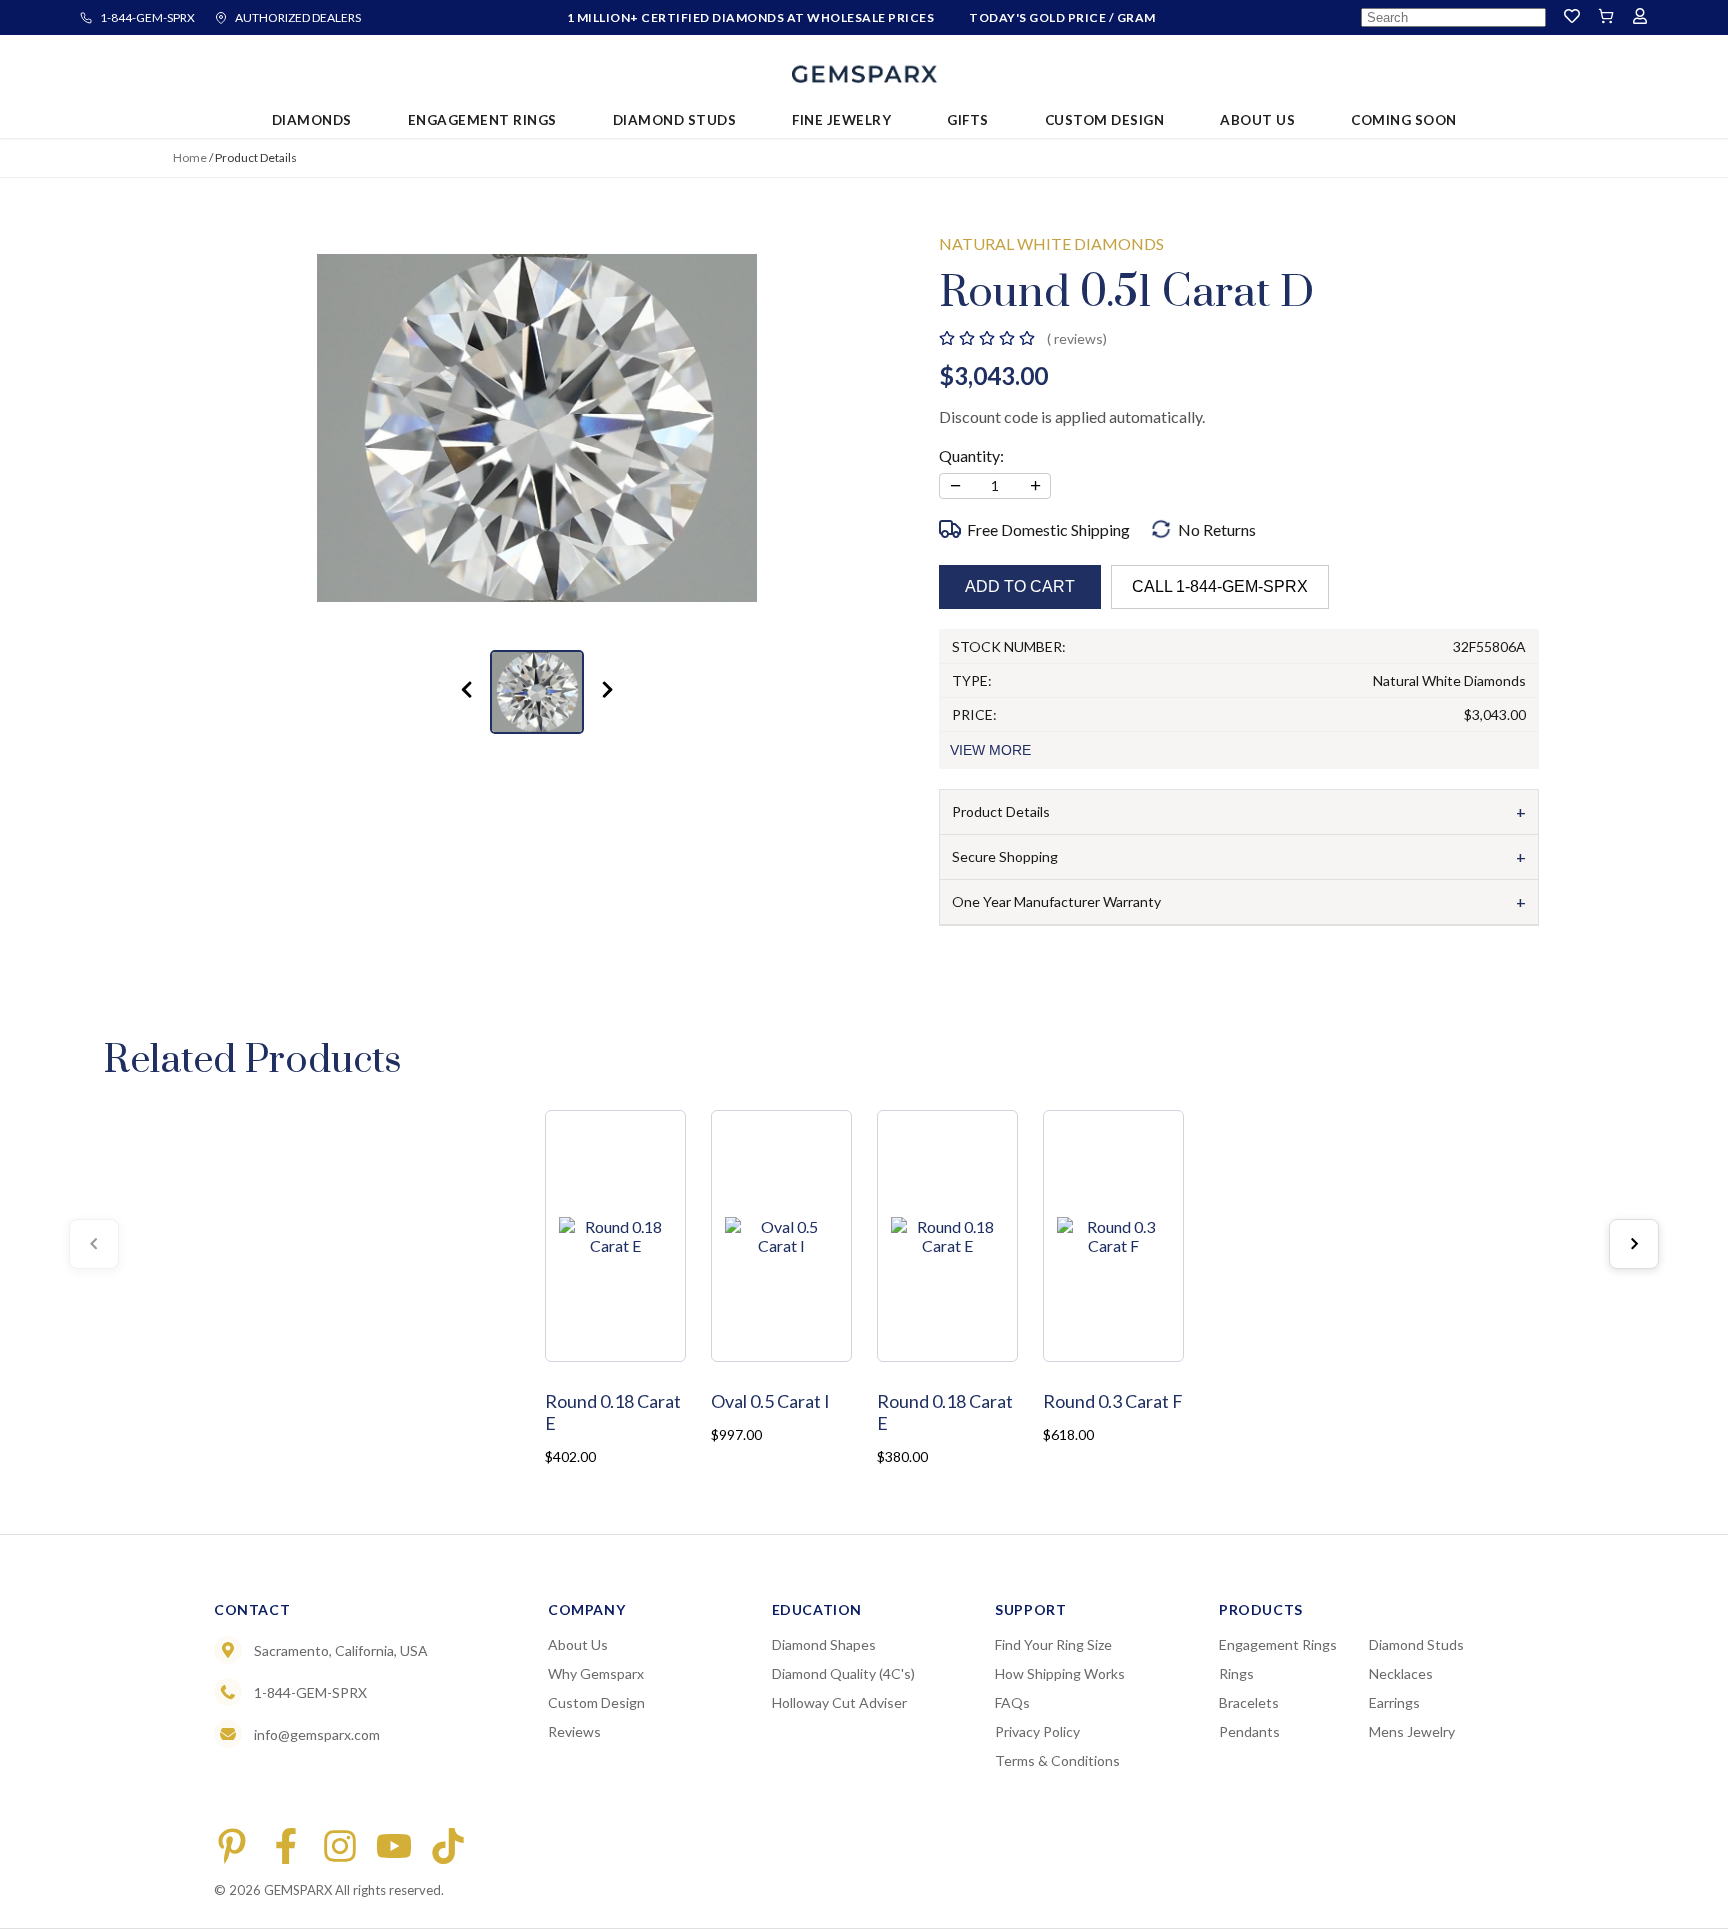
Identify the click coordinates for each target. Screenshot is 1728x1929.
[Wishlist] (1572, 17)
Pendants (1249, 1731)
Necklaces (1401, 1673)
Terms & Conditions (1057, 1760)
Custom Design (596, 1702)
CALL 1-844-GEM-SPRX (1220, 586)
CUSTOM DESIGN (1105, 120)
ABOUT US (1257, 120)
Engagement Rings (1278, 1644)
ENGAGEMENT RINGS (482, 120)
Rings (1236, 1673)
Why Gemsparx (596, 1673)
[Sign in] (1640, 17)
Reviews (574, 1731)
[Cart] (1606, 17)
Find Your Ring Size (1053, 1644)
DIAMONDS (312, 120)
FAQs (1012, 1702)
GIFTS (968, 120)
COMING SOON (1404, 120)
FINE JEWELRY (841, 120)
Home (190, 157)
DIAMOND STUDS (675, 120)
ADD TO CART (1020, 586)
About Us (578, 1644)
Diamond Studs (1416, 1644)
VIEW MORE (990, 750)
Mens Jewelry (1412, 1731)
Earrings (1394, 1702)
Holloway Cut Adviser (839, 1702)
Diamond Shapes (824, 1644)
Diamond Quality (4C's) (843, 1673)
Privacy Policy (1037, 1731)
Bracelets (1249, 1702)
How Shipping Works (1060, 1673)
